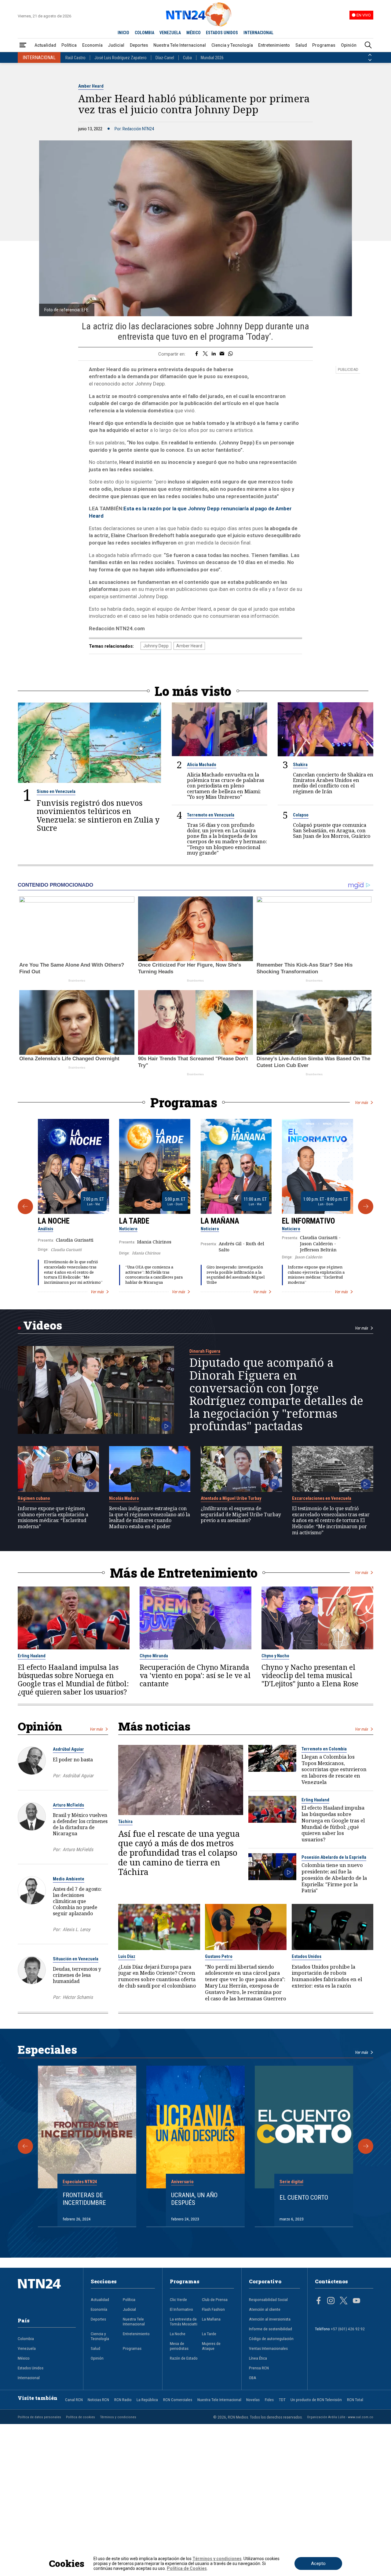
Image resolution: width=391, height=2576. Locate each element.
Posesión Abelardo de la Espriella (334, 1857)
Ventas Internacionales (268, 2348)
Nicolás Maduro (124, 1498)
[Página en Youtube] (356, 2301)
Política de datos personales (39, 2417)
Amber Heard (91, 86)
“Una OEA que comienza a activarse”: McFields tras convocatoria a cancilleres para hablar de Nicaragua (154, 1275)
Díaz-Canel (165, 58)
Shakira (300, 765)
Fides (269, 2400)
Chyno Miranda (154, 1656)
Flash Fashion (213, 2309)
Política (69, 45)
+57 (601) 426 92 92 (348, 2329)
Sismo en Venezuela (56, 791)
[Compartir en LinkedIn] (214, 354)
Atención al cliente (265, 2309)
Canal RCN (74, 2400)
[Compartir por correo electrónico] (222, 354)
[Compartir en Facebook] (197, 354)
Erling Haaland (32, 1656)
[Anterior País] (370, 55)
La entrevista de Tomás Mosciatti (184, 2321)
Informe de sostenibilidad (270, 2329)
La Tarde (134, 1221)
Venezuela (27, 2348)
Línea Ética (258, 2358)
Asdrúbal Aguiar (68, 1749)
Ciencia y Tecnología (232, 45)
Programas (324, 45)
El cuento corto (304, 2198)
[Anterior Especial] (25, 2146)
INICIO (123, 33)
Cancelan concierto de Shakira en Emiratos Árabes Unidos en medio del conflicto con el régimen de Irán (333, 783)
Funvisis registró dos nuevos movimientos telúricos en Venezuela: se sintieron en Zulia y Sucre (98, 816)
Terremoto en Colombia (324, 1749)
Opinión (349, 45)
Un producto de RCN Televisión (316, 2400)
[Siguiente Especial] (366, 2146)
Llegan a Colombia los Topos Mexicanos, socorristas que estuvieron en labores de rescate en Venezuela (334, 1770)
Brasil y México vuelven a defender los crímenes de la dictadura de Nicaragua (80, 1824)
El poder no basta (73, 1760)
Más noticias (154, 1726)
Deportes (139, 45)
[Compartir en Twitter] (205, 354)
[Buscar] (368, 45)
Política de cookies (80, 2417)
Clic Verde (178, 2299)
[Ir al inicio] (47, 2293)
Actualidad (45, 45)
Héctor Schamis (78, 1997)
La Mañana (220, 1221)
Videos (43, 1325)
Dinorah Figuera (205, 1351)
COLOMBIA (144, 33)
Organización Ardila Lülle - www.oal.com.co (340, 2417)
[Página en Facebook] (319, 2301)
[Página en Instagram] (331, 2301)
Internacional (29, 2378)
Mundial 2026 (212, 58)
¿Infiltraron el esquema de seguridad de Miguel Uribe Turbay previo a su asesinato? (241, 1515)
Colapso (301, 815)
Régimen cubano (34, 1498)
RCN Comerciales (178, 2400)
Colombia (26, 2339)
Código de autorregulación (271, 2339)
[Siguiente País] (370, 60)
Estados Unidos (307, 1956)
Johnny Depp (156, 646)
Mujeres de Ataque (211, 2346)
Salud (301, 45)
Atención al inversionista (270, 2319)
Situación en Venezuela (76, 1959)
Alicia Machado (202, 765)
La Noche (54, 1221)
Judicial (116, 45)
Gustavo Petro (219, 1956)
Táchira (125, 1822)
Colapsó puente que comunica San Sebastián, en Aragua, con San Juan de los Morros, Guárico (332, 831)
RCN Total (355, 2400)
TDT (282, 2400)
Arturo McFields (68, 1805)
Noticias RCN (98, 2400)
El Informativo (309, 1221)
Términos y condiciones (118, 2417)
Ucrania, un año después (194, 2199)
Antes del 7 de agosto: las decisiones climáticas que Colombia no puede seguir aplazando (77, 1901)
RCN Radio (123, 2400)
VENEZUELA (170, 33)
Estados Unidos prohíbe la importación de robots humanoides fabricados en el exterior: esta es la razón (327, 1976)
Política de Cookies (187, 2568)
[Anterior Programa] (25, 1207)
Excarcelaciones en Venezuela (322, 1498)
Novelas (253, 2400)
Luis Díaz (127, 1956)
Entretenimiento (274, 45)
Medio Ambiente (69, 1879)
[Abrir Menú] (23, 45)
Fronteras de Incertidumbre (84, 2199)
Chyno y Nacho (275, 1656)
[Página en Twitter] (344, 2301)
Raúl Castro (75, 58)
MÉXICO (194, 33)
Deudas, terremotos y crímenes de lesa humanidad (77, 1975)
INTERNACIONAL (258, 33)
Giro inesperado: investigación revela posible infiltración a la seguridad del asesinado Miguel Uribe (236, 1275)
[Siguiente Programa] (366, 1207)
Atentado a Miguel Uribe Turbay (231, 1498)
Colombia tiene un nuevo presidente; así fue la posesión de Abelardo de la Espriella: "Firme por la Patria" (334, 1878)
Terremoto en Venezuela (211, 815)
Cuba (187, 58)
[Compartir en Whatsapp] (230, 354)
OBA (253, 2378)
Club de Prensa (215, 2299)
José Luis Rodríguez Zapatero (121, 58)
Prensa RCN (259, 2368)
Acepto (318, 2563)
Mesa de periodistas (179, 2346)
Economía (92, 45)
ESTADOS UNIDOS (222, 33)
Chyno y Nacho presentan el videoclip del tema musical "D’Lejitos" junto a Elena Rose (310, 1675)
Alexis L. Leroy (76, 1930)
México (24, 2358)
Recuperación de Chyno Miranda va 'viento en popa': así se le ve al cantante (195, 1675)
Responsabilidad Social (268, 2299)
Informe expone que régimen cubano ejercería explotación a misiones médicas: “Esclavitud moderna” (316, 1275)
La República (147, 2400)
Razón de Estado (184, 2358)
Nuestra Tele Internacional (180, 45)
